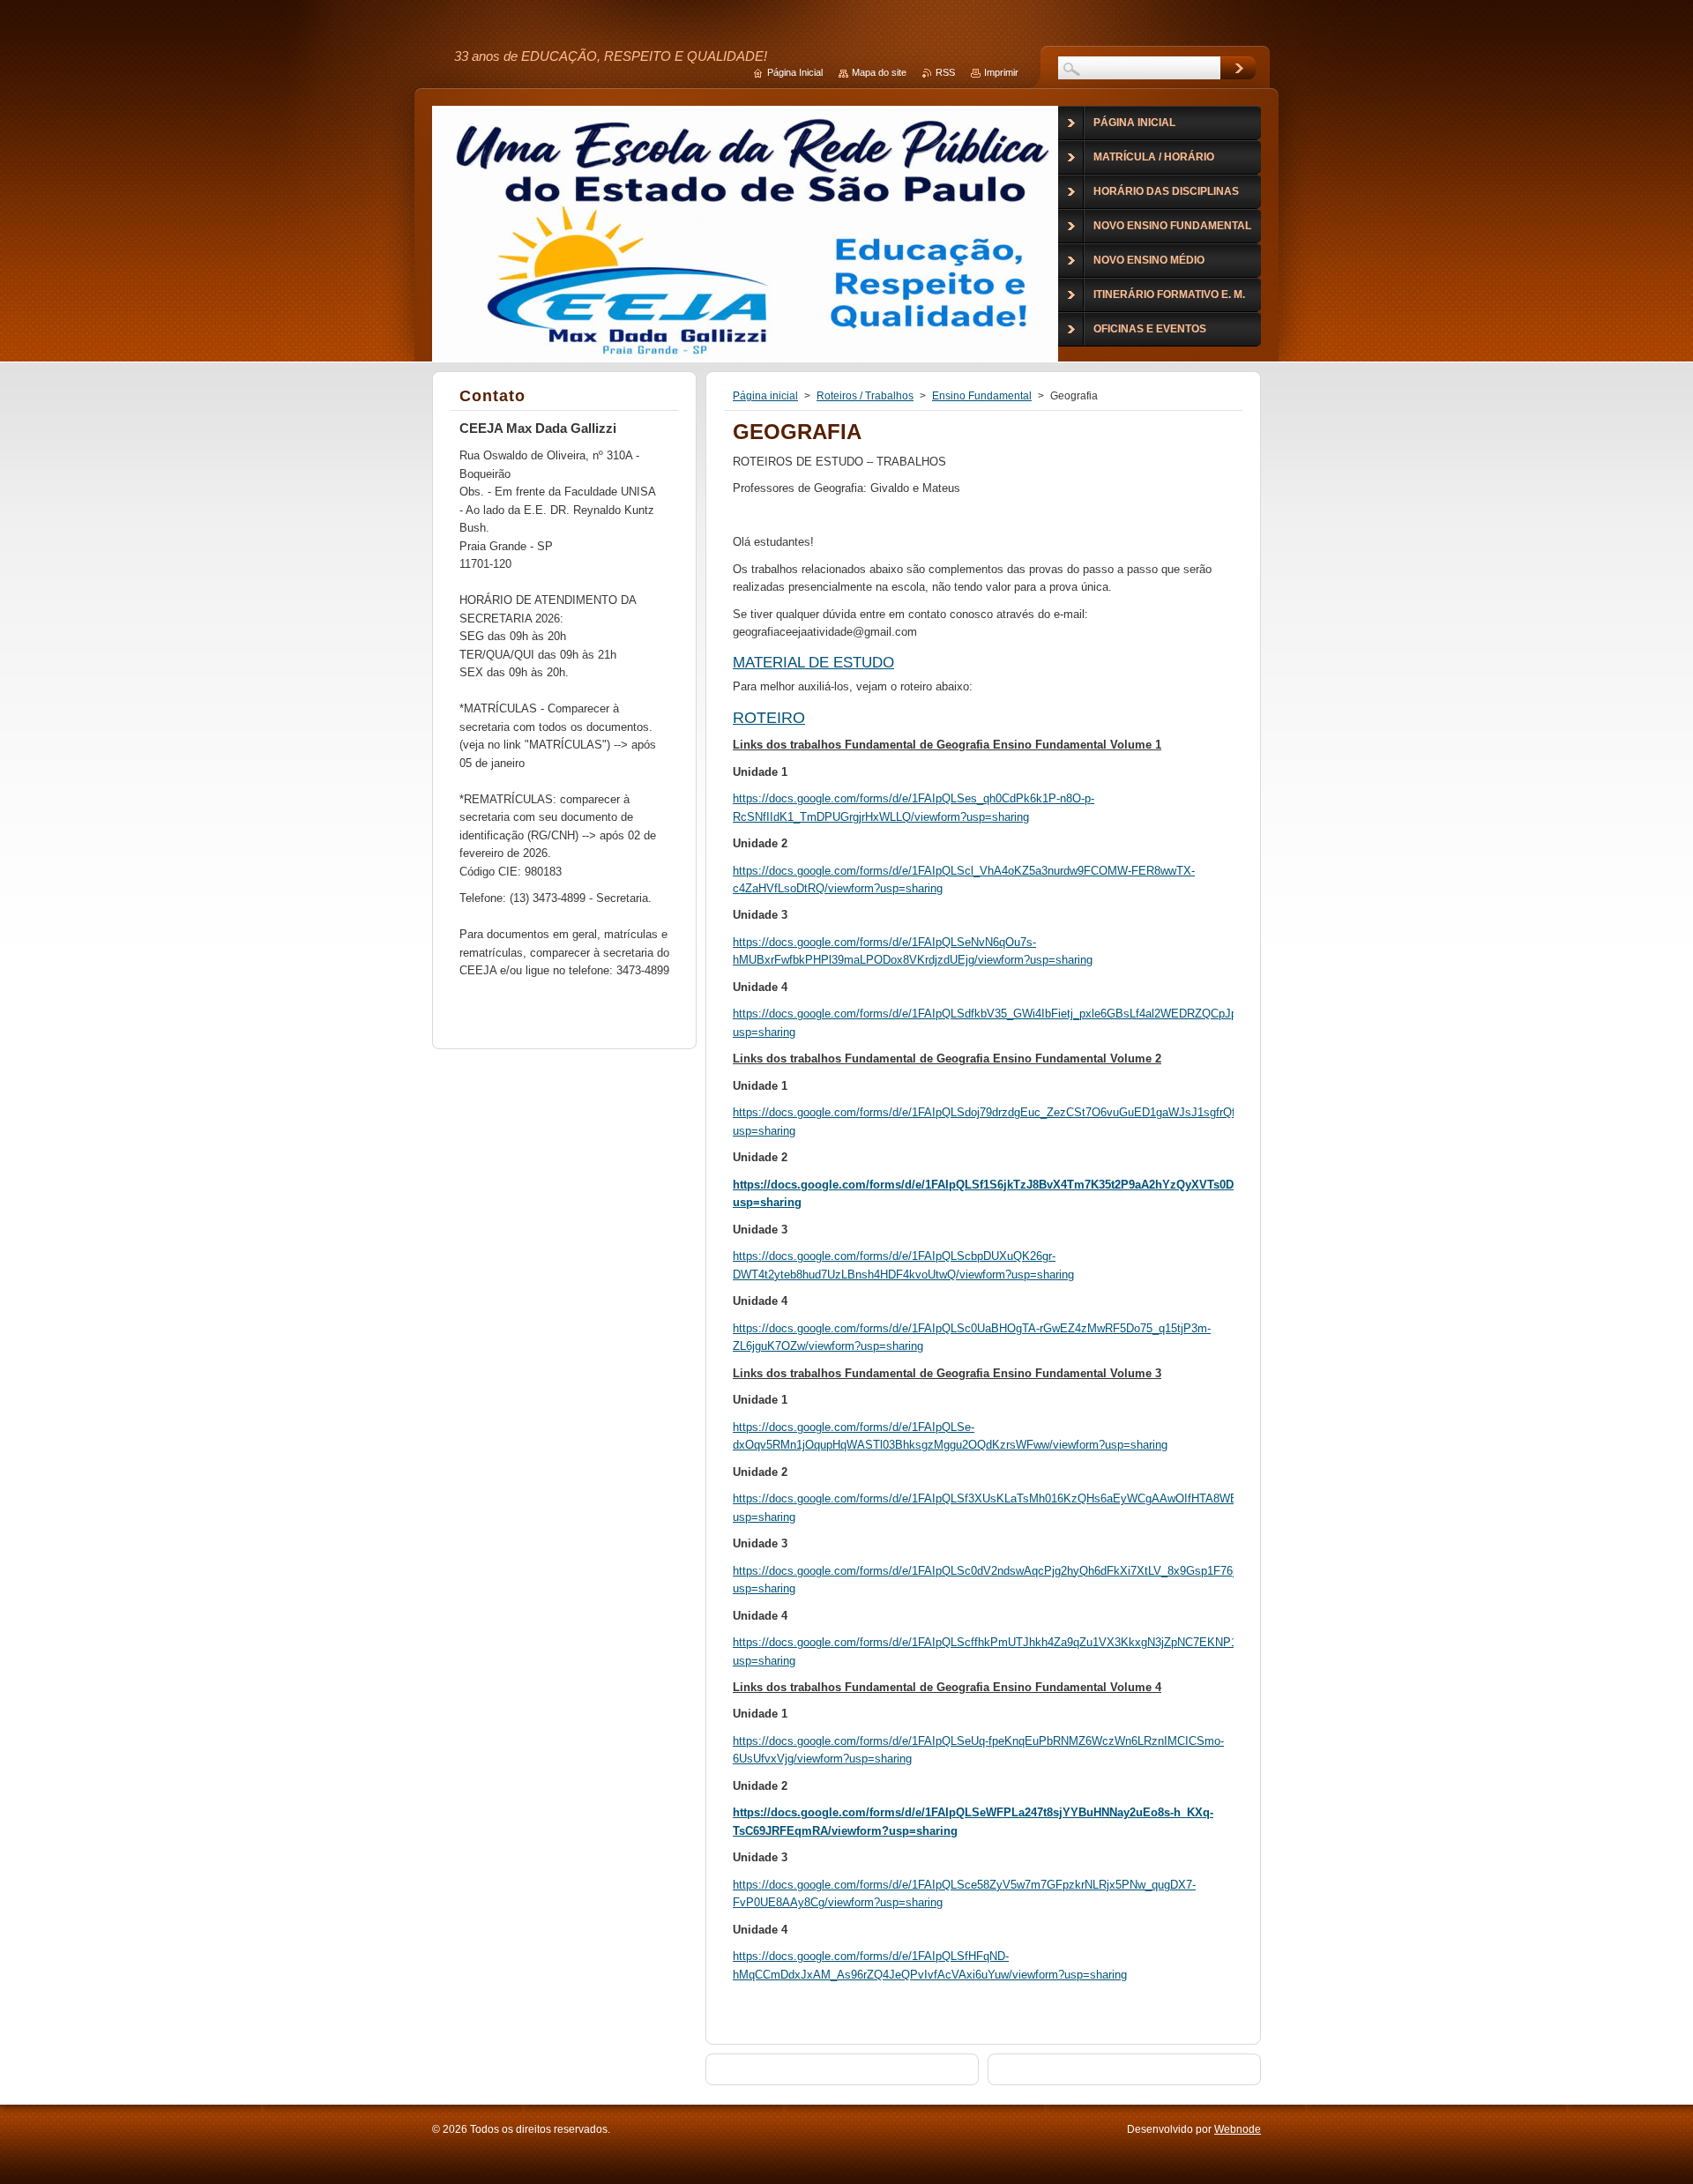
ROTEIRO (769, 718)
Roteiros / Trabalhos (865, 396)
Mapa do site (879, 72)
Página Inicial (795, 72)
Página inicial (765, 396)
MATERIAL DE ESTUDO (813, 663)
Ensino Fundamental (982, 396)
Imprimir (1001, 72)
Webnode (1238, 2129)
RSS (945, 72)
